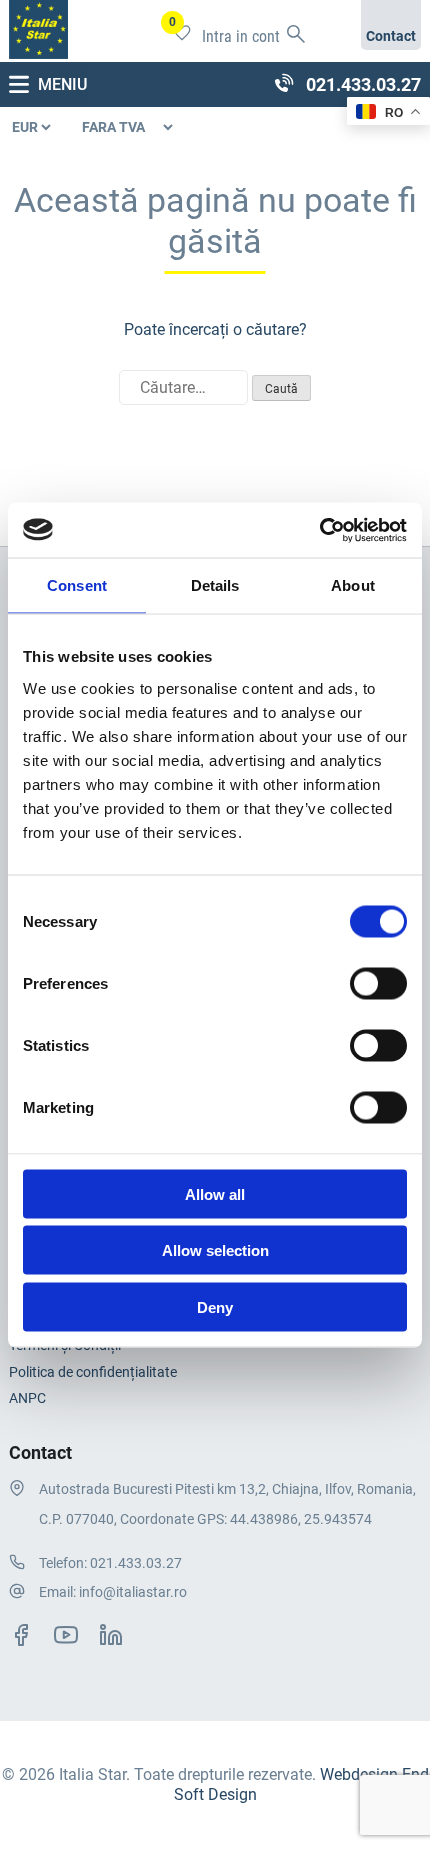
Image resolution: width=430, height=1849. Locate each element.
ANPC (27, 1398)
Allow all (215, 1193)
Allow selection (215, 1250)
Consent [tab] (77, 585)
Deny (215, 1306)
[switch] (378, 983)
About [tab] (353, 585)
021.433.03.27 (136, 1563)
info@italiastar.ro (133, 1592)
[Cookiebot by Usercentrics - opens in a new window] (319, 530)
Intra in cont (241, 36)
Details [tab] (215, 585)
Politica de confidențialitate (93, 1372)
